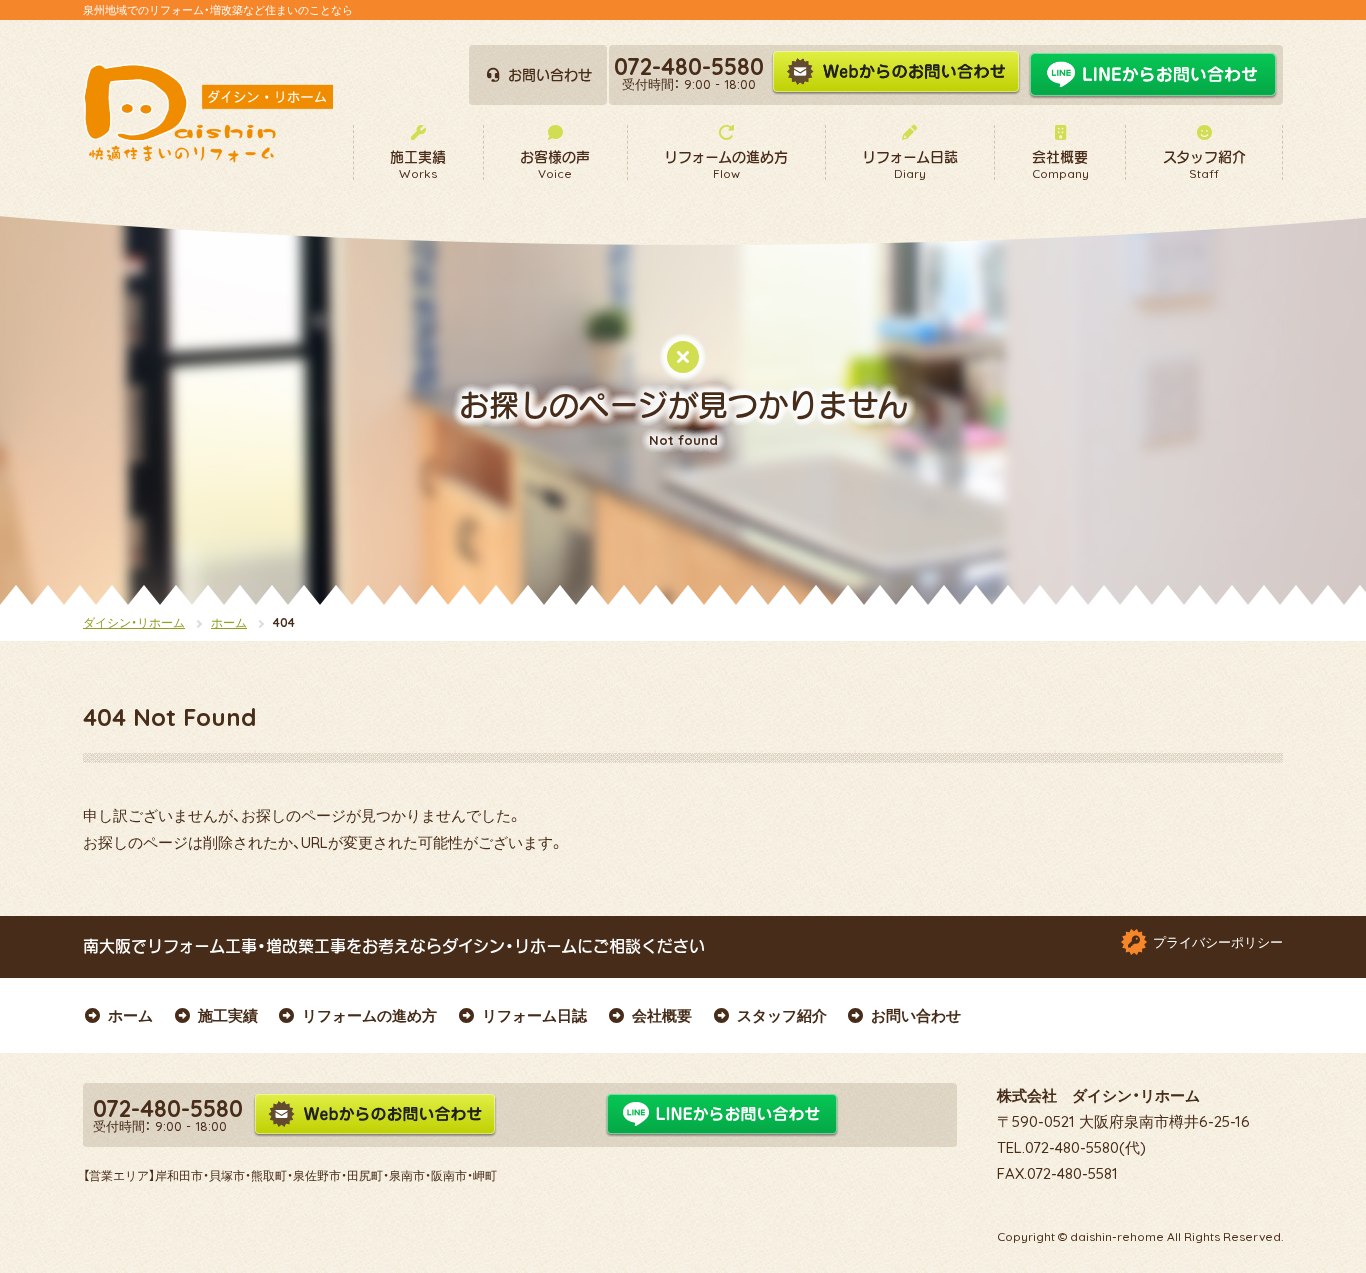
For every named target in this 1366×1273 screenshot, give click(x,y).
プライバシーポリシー (1218, 942)
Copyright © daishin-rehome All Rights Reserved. (1140, 1236)
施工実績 (228, 1015)
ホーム (229, 622)
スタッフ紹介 (782, 1015)
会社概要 (662, 1015)
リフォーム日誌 (534, 1015)
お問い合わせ (916, 1015)
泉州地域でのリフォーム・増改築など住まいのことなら (218, 10)
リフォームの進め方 (369, 1015)
